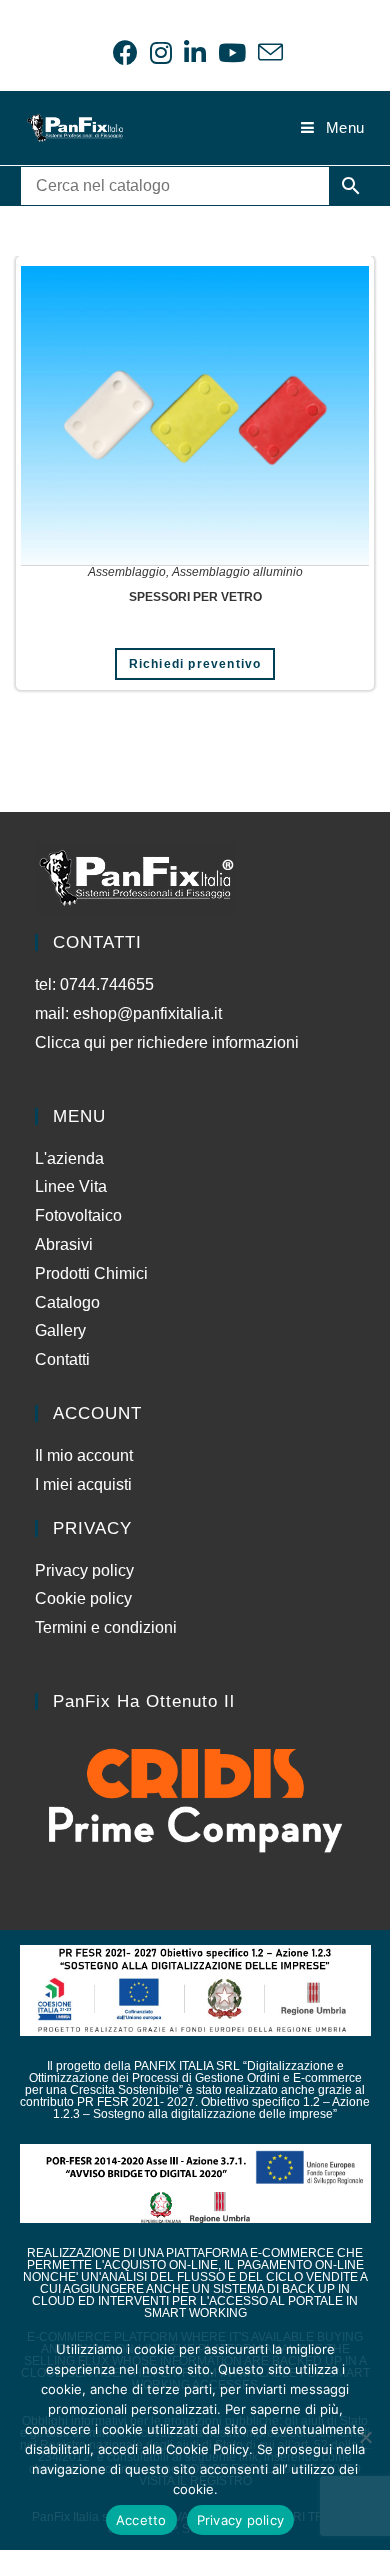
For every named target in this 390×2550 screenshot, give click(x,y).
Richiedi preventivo (195, 664)
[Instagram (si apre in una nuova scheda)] (161, 52)
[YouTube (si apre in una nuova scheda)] (232, 52)
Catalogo (67, 1302)
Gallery (60, 1330)
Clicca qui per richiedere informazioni (169, 1042)
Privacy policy (84, 1570)
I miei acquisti (83, 1484)
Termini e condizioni (106, 1627)
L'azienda (69, 1158)
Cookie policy (83, 1598)
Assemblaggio (127, 572)
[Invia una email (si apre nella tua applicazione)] (267, 52)
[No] (365, 2437)
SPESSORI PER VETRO (195, 597)
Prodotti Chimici (91, 1273)
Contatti (62, 1359)
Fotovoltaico (78, 1215)
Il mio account (84, 1455)
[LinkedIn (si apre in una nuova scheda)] (195, 52)
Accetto (141, 2520)
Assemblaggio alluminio (237, 572)
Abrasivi (64, 1244)
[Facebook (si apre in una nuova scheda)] (125, 52)
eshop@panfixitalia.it (147, 1013)
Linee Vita (71, 1186)
